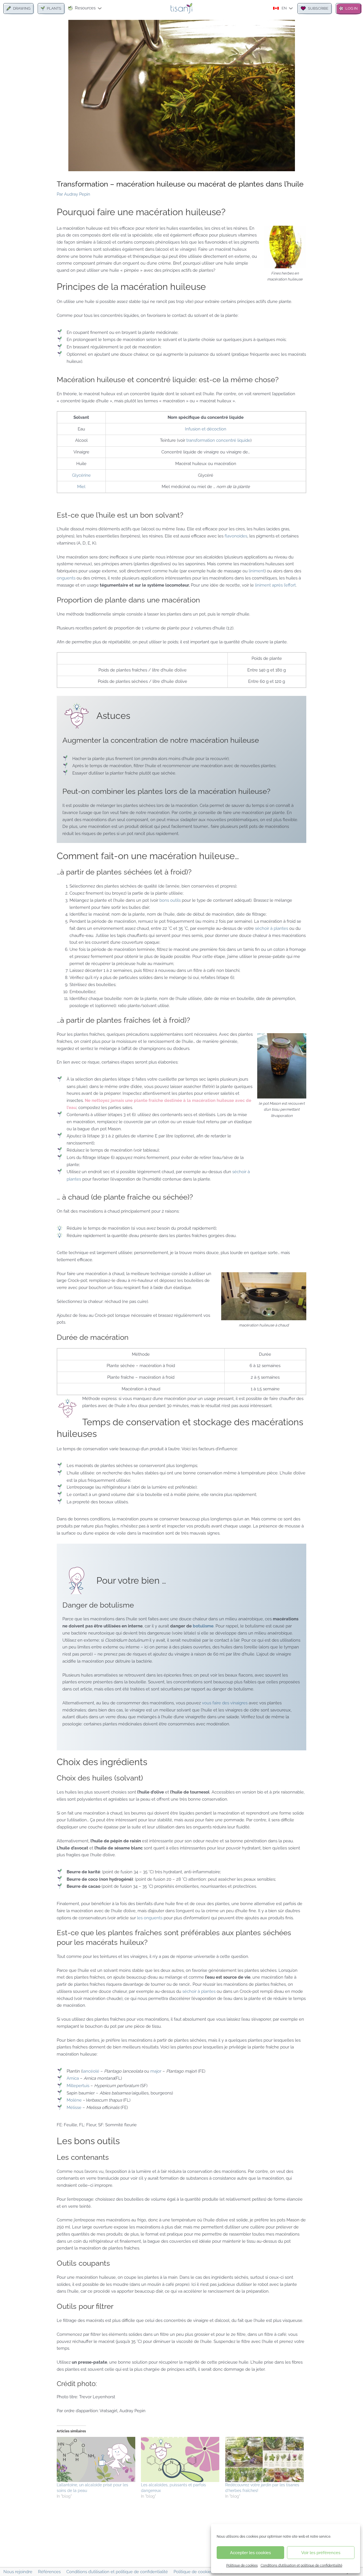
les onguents (150, 1918)
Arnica (73, 2078)
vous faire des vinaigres (225, 1703)
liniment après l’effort (275, 585)
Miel (81, 487)
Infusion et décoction (206, 429)
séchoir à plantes (272, 928)
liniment (257, 571)
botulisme (203, 1626)
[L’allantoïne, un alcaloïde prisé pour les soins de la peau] (96, 2459)
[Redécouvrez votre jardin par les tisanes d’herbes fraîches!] (264, 2459)
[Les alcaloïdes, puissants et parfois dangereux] (180, 2459)
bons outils (170, 900)
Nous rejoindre (18, 2572)
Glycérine (81, 475)
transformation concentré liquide (218, 440)
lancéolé (91, 2071)
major (156, 2071)
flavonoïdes (235, 536)
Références (49, 2572)
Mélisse (74, 2108)
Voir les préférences (321, 2553)
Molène (74, 2100)
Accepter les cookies (250, 2553)
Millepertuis (78, 2086)
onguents (67, 578)
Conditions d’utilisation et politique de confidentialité (301, 2565)
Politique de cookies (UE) (198, 2572)
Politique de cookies (242, 2565)
